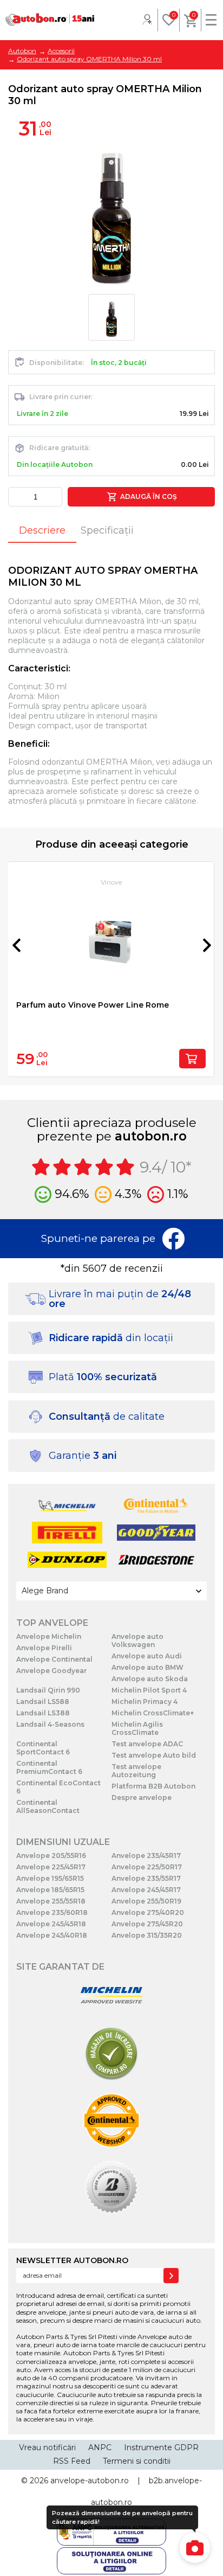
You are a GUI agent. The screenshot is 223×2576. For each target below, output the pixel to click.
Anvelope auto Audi (147, 1656)
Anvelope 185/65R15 (50, 1890)
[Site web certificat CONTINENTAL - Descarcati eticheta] (111, 2121)
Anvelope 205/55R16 (51, 1856)
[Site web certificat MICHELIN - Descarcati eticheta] (111, 1996)
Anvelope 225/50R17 (147, 1867)
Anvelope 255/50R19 (146, 1901)
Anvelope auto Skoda (150, 1679)
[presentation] (16, 945)
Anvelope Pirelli (44, 1648)
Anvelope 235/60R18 (52, 1912)
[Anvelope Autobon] (50, 20)
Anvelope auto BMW (147, 1667)
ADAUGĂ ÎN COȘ (147, 496)
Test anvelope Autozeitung (136, 1771)
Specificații (107, 530)
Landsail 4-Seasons (50, 1724)
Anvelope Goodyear (51, 1671)
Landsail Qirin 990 (48, 1690)
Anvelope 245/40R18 (52, 1935)
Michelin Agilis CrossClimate (137, 1728)
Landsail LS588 (43, 1702)
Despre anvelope (142, 1798)
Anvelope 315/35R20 (147, 1935)
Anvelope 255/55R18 (51, 1901)
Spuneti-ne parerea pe (98, 1238)
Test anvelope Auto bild (154, 1755)
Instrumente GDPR (161, 2447)
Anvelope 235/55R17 (146, 1878)
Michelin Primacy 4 (145, 1702)
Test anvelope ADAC (147, 1744)
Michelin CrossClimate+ (153, 1713)
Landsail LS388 (43, 1713)
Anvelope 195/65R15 (50, 1878)
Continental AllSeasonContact (48, 1806)
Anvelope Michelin (49, 1636)
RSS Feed (72, 2461)
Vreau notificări (47, 2447)
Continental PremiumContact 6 (49, 1767)
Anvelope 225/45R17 (51, 1867)
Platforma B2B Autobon (153, 1786)
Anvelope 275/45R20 (147, 1924)
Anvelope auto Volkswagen (137, 1641)
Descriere (42, 530)
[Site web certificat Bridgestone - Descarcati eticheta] (111, 2188)
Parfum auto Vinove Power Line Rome (93, 1005)
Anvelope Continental (54, 1659)
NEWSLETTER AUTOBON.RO (72, 2260)
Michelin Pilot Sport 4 (149, 1690)
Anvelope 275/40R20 (148, 1912)
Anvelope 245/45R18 (51, 1924)
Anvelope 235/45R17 (146, 1856)
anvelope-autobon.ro (90, 2481)
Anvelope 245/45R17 (146, 1890)
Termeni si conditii (137, 2461)
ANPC (100, 2447)
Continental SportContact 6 (43, 1748)
